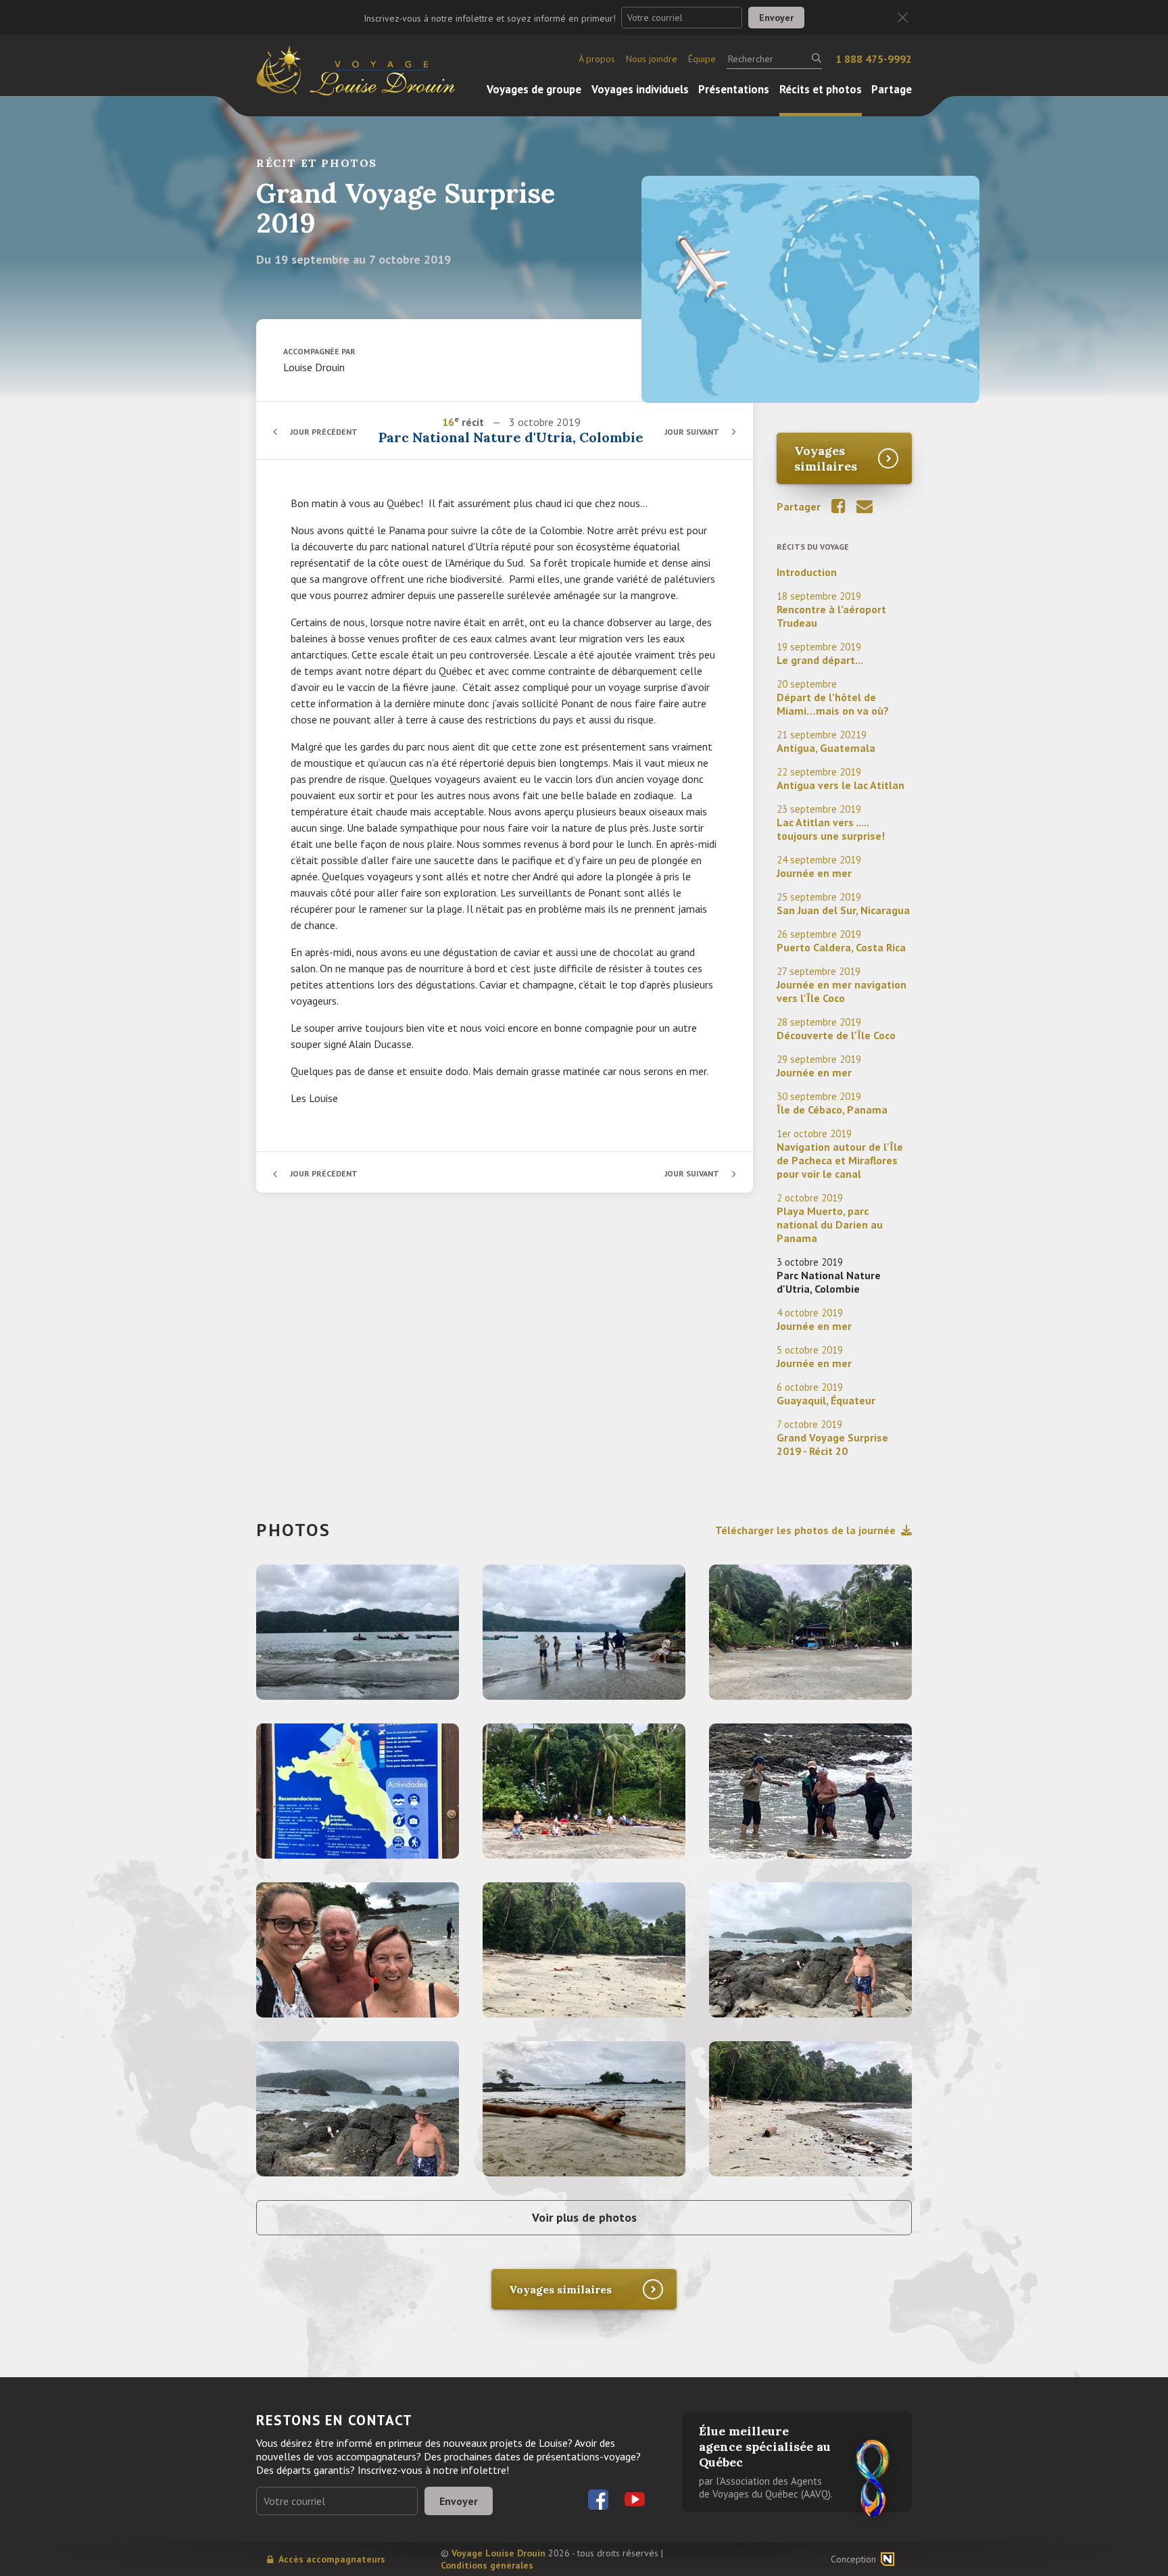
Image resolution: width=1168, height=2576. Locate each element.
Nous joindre (652, 59)
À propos (597, 59)
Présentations (734, 89)
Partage (892, 89)
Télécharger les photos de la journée (805, 1530)
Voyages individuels (640, 89)
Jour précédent (324, 432)
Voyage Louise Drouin (498, 2553)
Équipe (702, 59)
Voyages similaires (826, 458)
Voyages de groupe (534, 89)
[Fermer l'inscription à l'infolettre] (903, 18)
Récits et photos (821, 89)
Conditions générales (487, 2565)
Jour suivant (692, 432)
